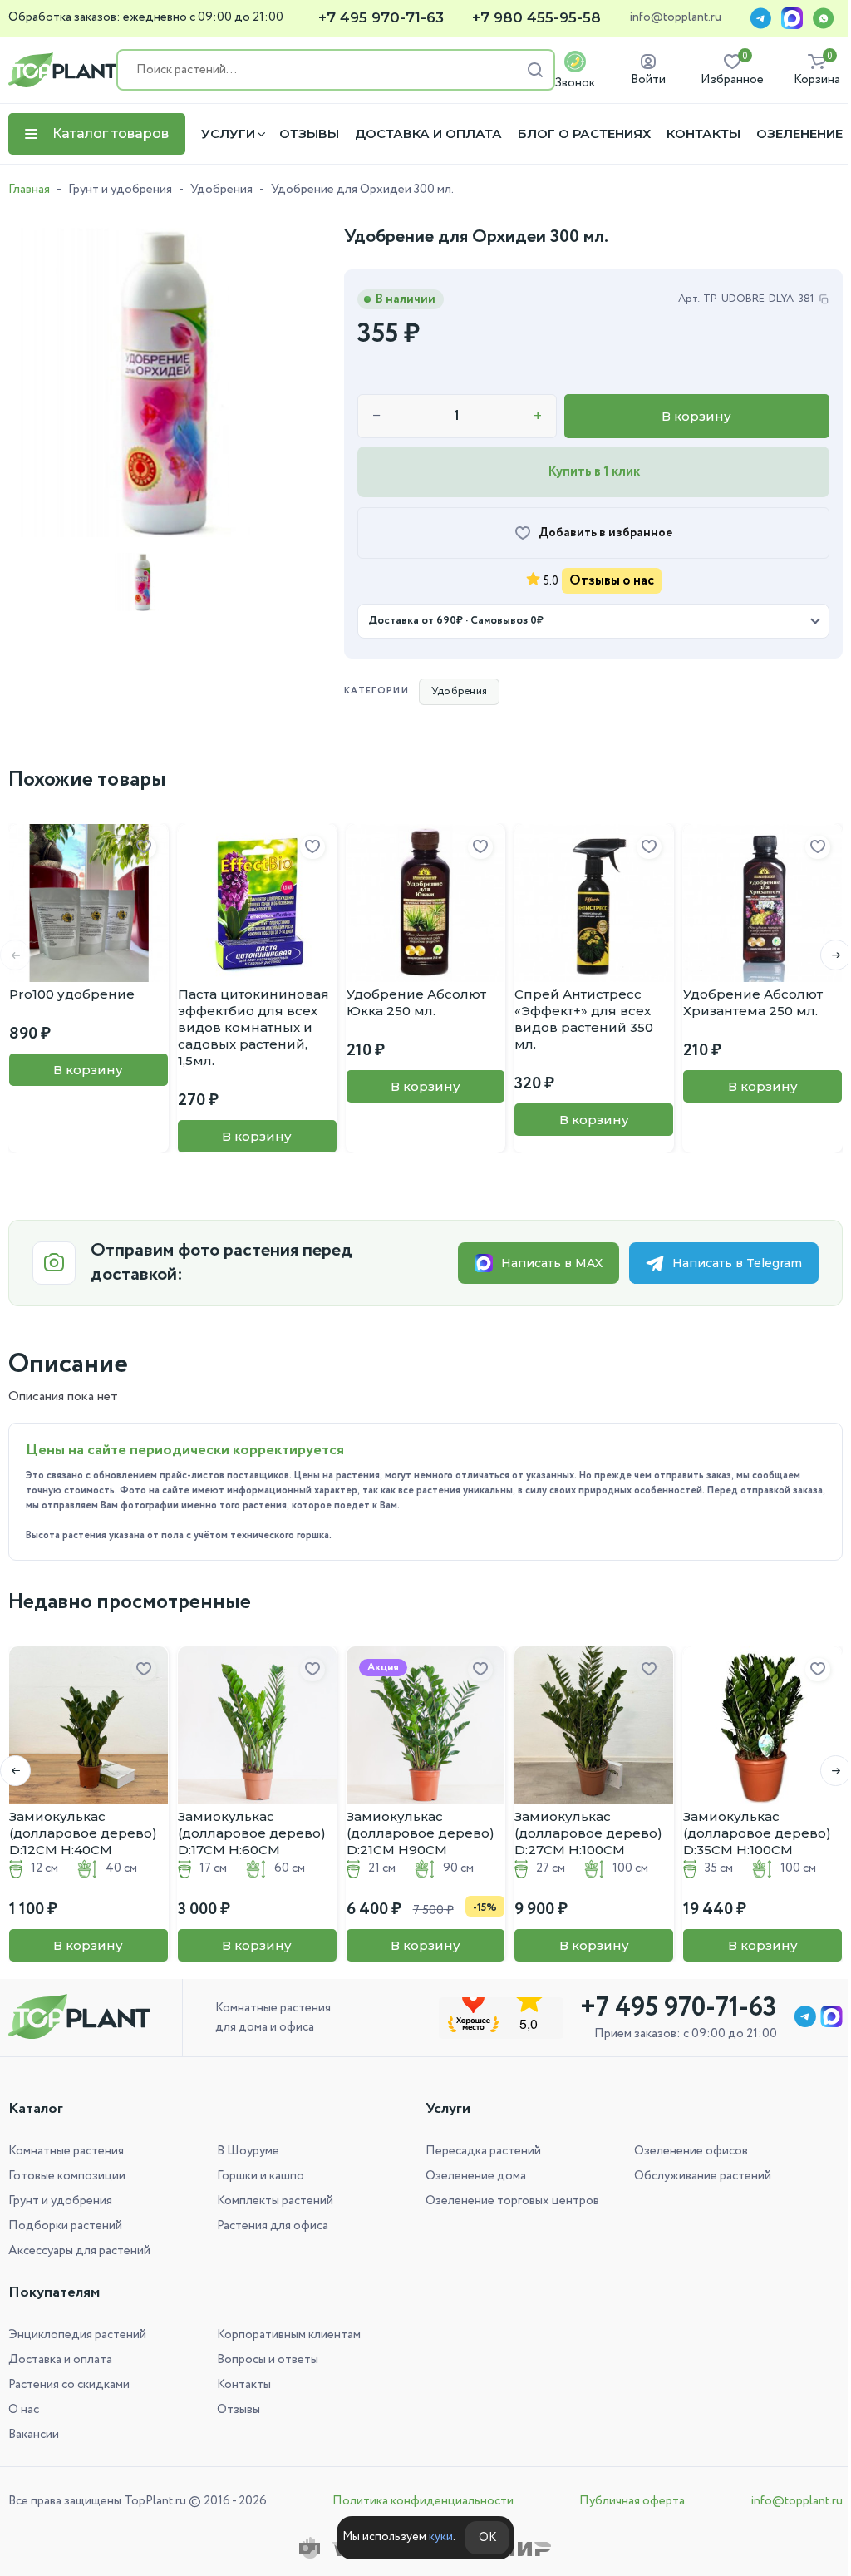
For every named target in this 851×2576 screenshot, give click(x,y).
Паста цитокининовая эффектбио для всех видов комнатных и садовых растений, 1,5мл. (253, 1027)
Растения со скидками (69, 2385)
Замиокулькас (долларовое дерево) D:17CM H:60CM (252, 1833)
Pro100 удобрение (72, 994)
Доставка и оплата (428, 134)
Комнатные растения (66, 2151)
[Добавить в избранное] (144, 847)
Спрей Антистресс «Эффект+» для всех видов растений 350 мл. (584, 1019)
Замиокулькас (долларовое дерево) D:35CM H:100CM (757, 1833)
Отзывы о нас (612, 581)
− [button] (377, 417)
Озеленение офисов (682, 2151)
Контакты (703, 134)
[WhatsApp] (824, 18)
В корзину (696, 416)
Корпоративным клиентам (285, 2335)
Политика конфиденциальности (419, 2501)
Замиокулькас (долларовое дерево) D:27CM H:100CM (588, 1833)
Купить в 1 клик (594, 472)
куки (434, 2537)
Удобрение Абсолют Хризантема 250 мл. (753, 1002)
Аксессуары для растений (79, 2251)
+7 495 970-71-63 (381, 18)
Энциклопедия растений (77, 2335)
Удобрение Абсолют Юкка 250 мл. (416, 1002)
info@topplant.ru (675, 18)
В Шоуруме (245, 2151)
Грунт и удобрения (120, 190)
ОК (481, 2538)
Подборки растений (65, 2226)
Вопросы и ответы (264, 2360)
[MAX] (792, 18)
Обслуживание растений (694, 2176)
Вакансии (34, 2435)
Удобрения (221, 190)
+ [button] (538, 417)
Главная (29, 190)
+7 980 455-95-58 (536, 18)
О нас (24, 2410)
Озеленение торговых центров (507, 2201)
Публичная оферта (624, 2501)
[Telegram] (760, 18)
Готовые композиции (67, 2176)
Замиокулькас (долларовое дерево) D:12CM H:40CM (83, 1833)
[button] (823, 955)
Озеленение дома (470, 2176)
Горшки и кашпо (257, 2176)
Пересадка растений (477, 2151)
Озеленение (799, 134)
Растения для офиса (269, 2226)
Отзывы (309, 134)
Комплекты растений (272, 2201)
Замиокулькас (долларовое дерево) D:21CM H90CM (421, 1833)
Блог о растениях (584, 134)
